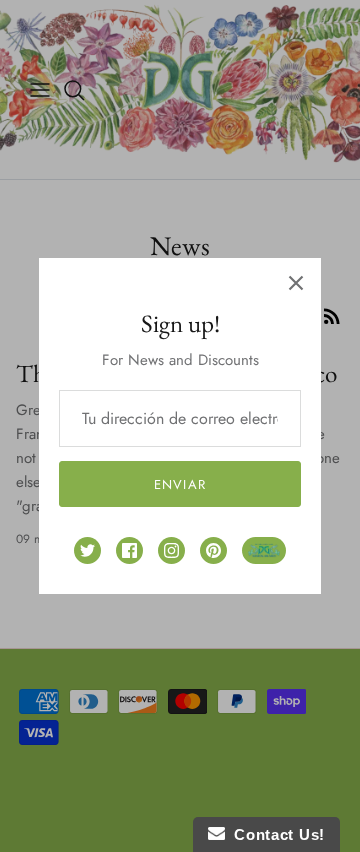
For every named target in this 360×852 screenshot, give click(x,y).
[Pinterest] (213, 550)
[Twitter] (87, 550)
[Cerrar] (296, 283)
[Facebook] (129, 550)
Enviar (179, 484)
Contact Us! (275, 834)
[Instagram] (171, 550)
